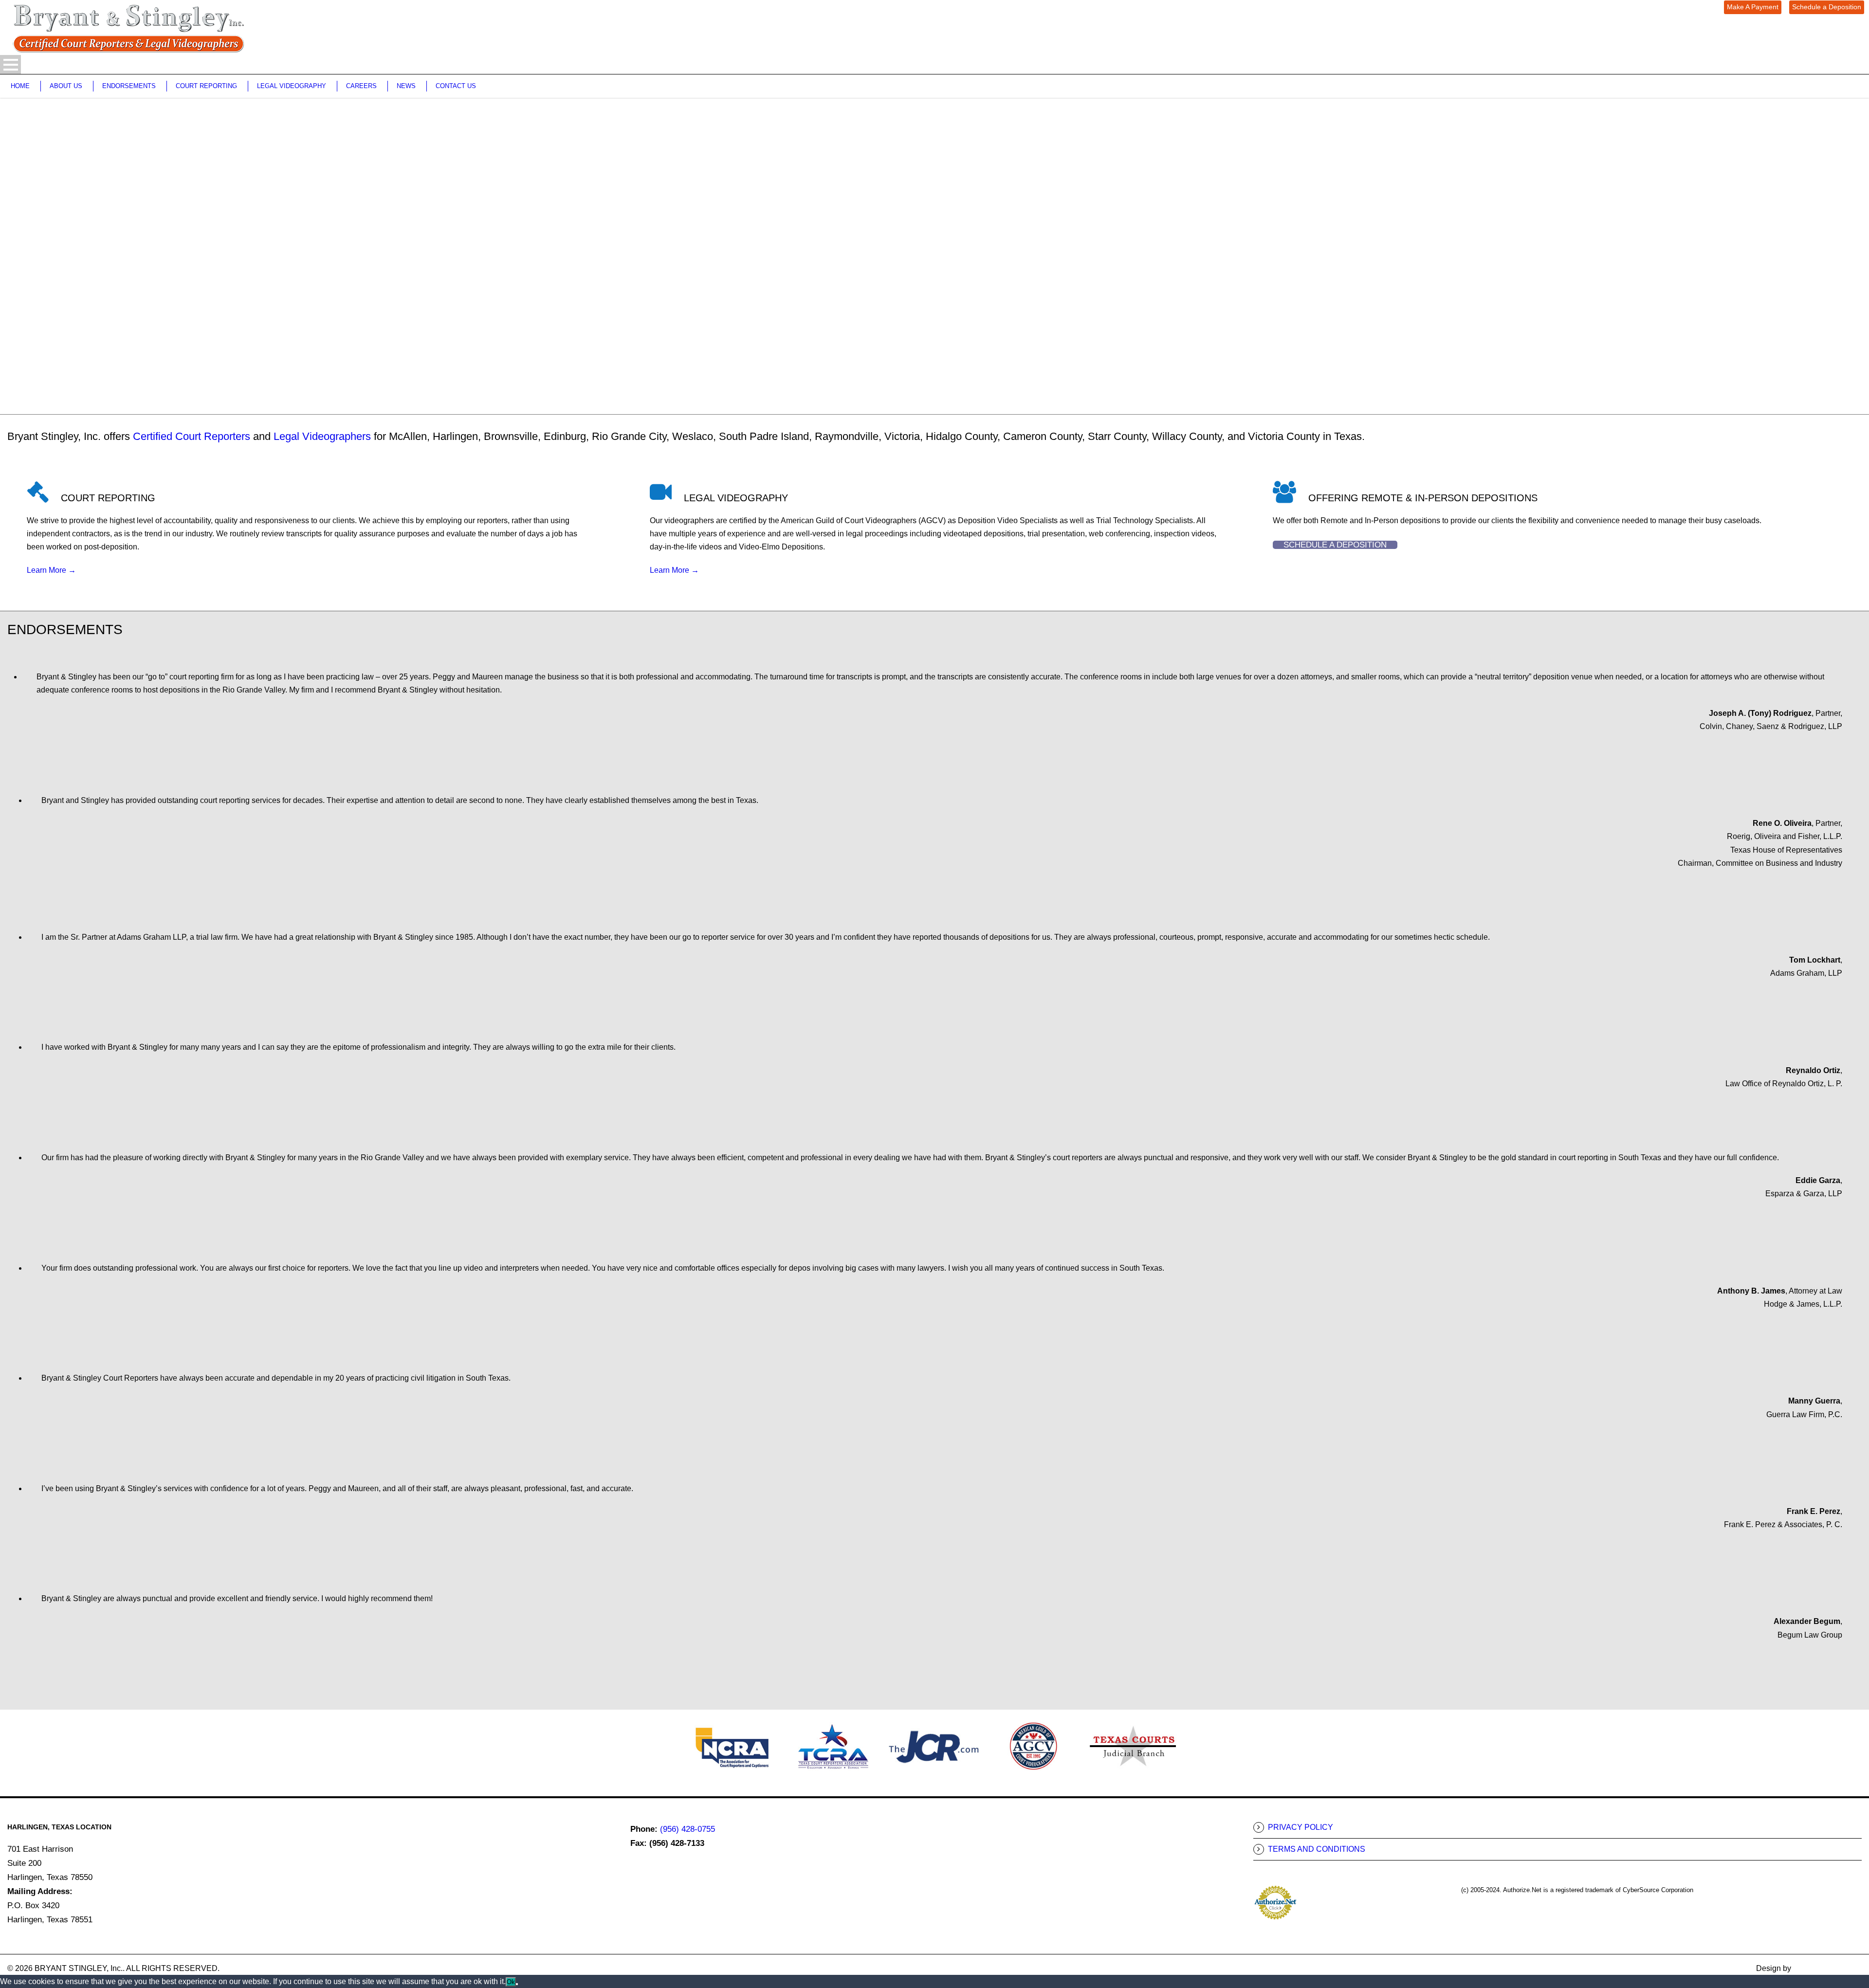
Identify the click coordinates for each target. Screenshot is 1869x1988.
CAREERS (361, 86)
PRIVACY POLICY (1301, 1827)
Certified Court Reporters (192, 436)
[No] (517, 1984)
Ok (511, 1982)
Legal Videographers (322, 436)
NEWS (406, 86)
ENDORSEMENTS (129, 86)
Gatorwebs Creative (1827, 1968)
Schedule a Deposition (1827, 7)
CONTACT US (456, 86)
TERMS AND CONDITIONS (1317, 1849)
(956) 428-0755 (687, 1829)
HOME (20, 86)
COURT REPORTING (206, 86)
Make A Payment (1753, 7)
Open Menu (10, 64)
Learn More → (51, 570)
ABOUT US (66, 86)
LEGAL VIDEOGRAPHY (292, 86)
